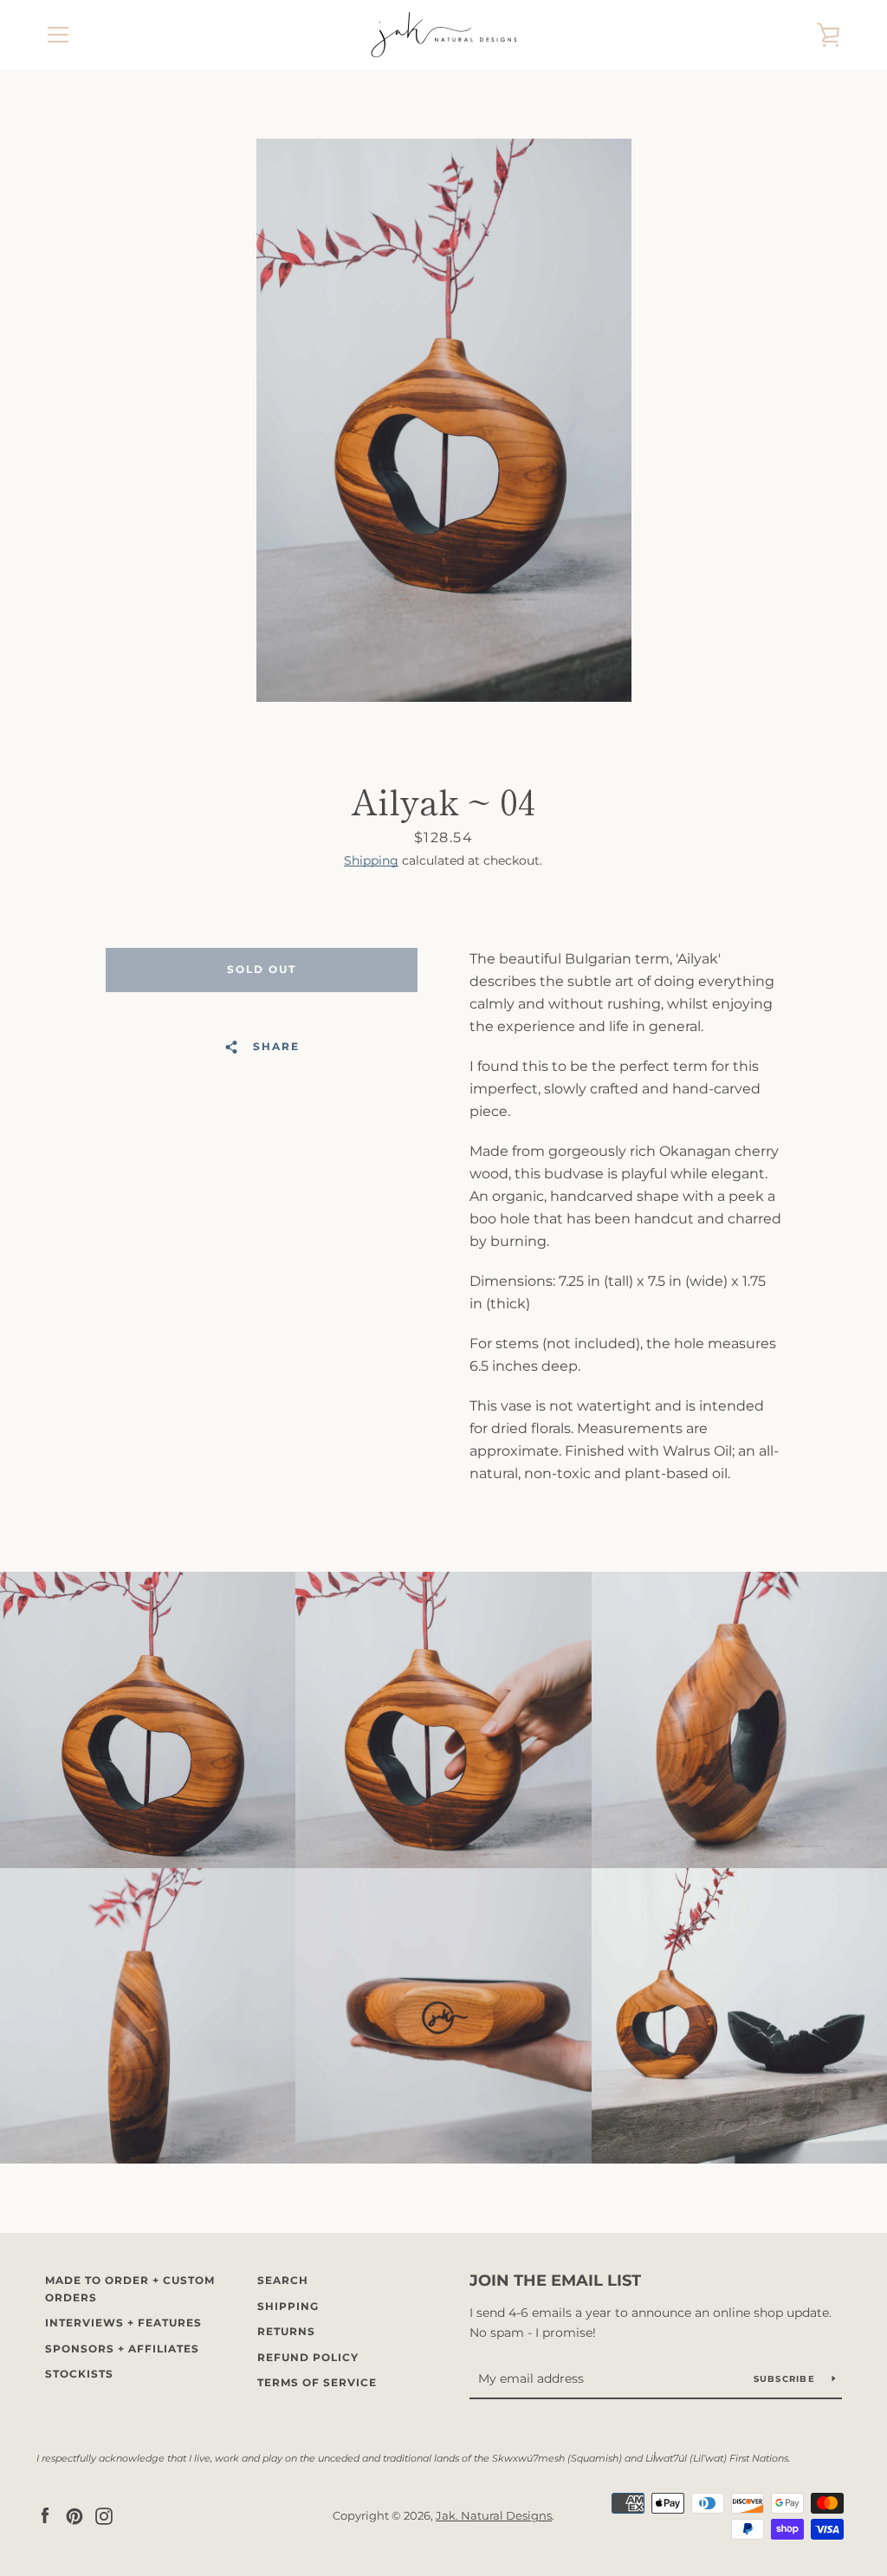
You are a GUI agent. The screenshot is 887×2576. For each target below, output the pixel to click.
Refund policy (308, 2357)
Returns (286, 2331)
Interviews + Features (123, 2323)
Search (283, 2280)
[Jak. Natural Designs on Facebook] (45, 2515)
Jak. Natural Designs (494, 2516)
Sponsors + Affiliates (122, 2349)
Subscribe (787, 2379)
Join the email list (555, 2281)
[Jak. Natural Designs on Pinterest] (74, 2515)
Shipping (371, 860)
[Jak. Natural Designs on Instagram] (104, 2515)
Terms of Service (317, 2382)
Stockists (79, 2374)
